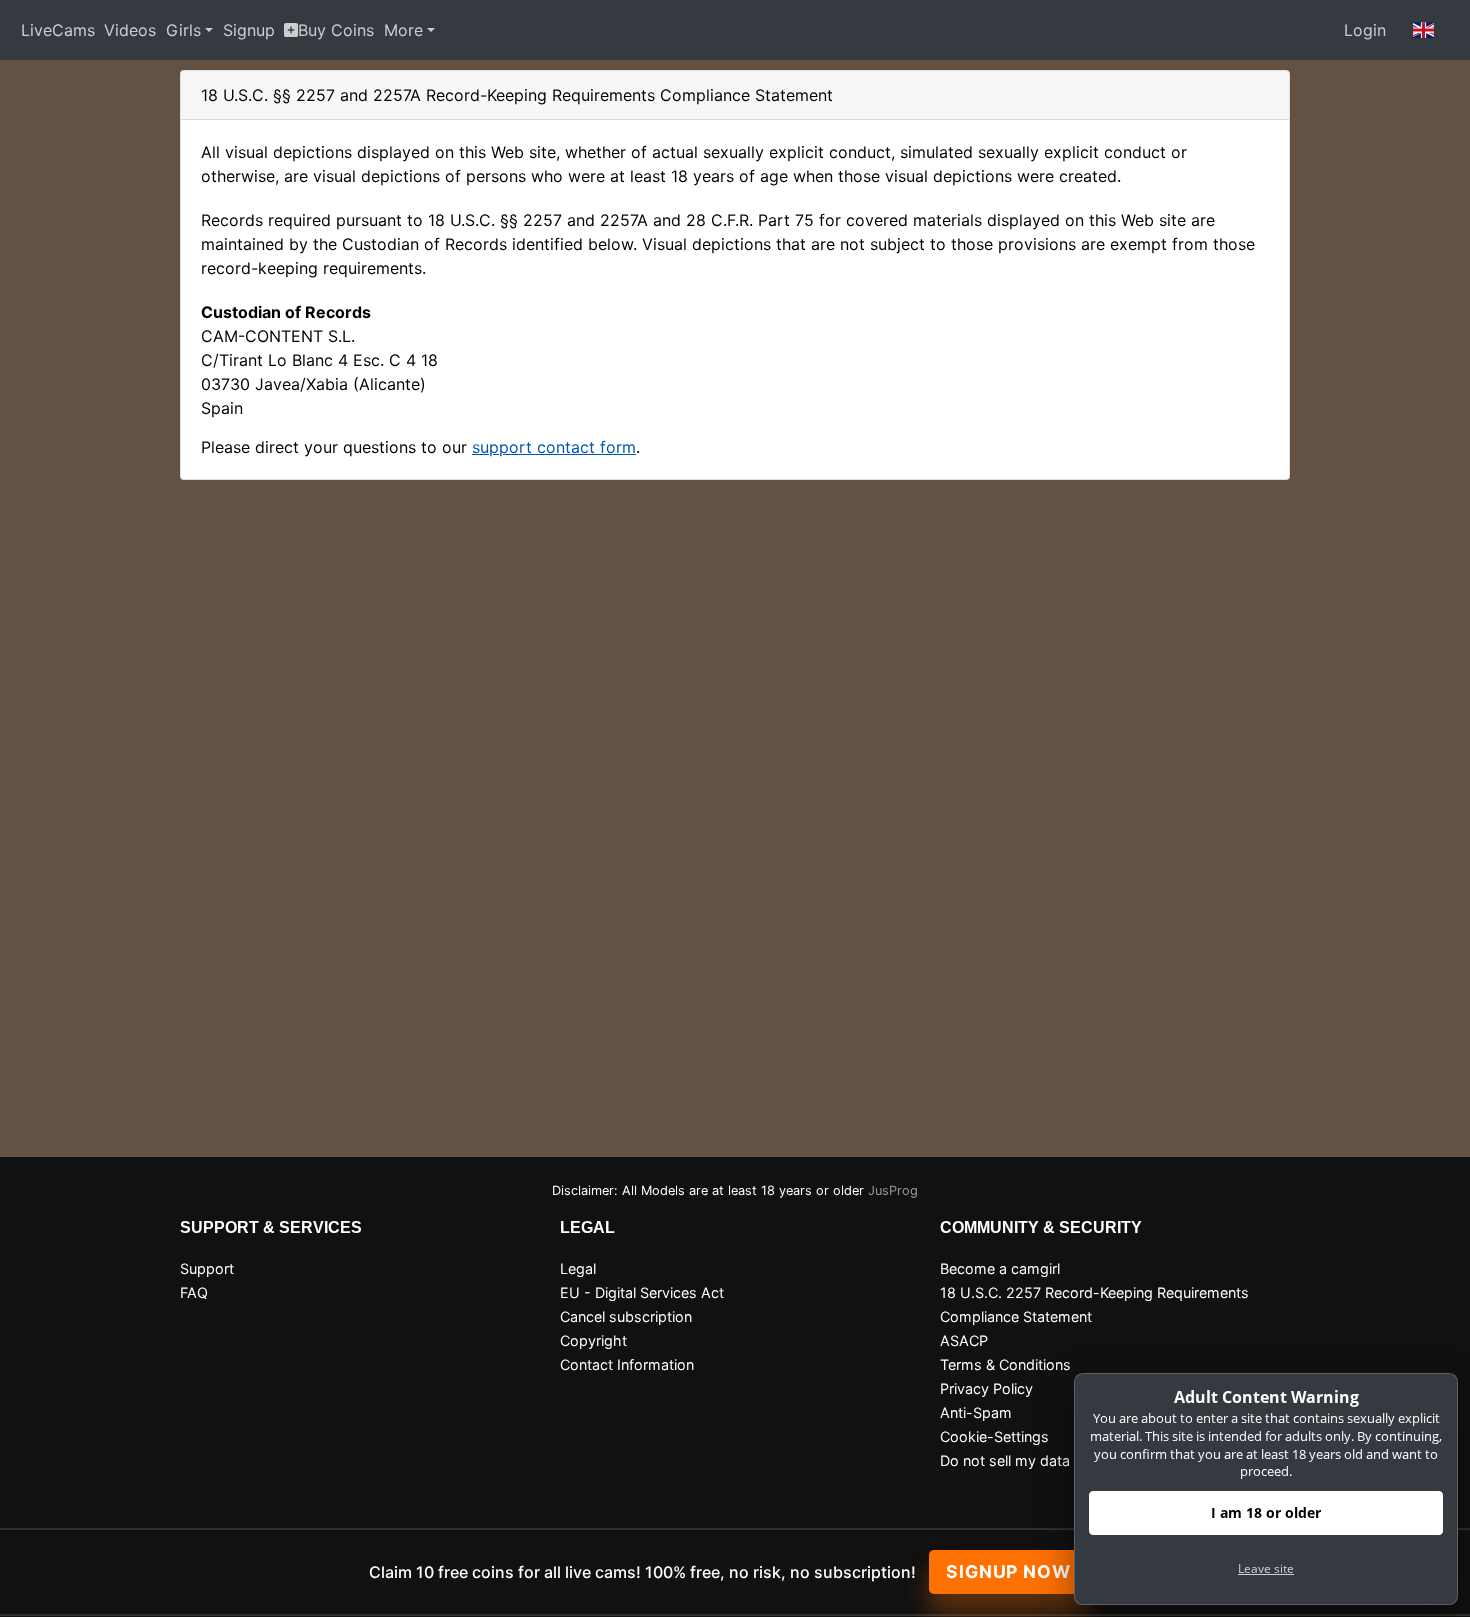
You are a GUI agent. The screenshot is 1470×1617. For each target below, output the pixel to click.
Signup (249, 30)
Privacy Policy (986, 1388)
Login (1365, 30)
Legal (578, 1268)
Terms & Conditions (1005, 1364)
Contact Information (627, 1364)
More (403, 30)
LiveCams (58, 30)
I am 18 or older (1266, 1512)
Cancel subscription (626, 1316)
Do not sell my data (1005, 1460)
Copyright (593, 1340)
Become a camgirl (1000, 1268)
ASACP (964, 1340)
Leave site (1266, 1568)
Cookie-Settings (994, 1436)
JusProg (893, 1190)
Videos (130, 30)
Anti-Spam (976, 1412)
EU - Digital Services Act (642, 1292)
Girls (183, 30)
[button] (1424, 30)
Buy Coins (336, 30)
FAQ (194, 1292)
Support (207, 1268)
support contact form (554, 447)
